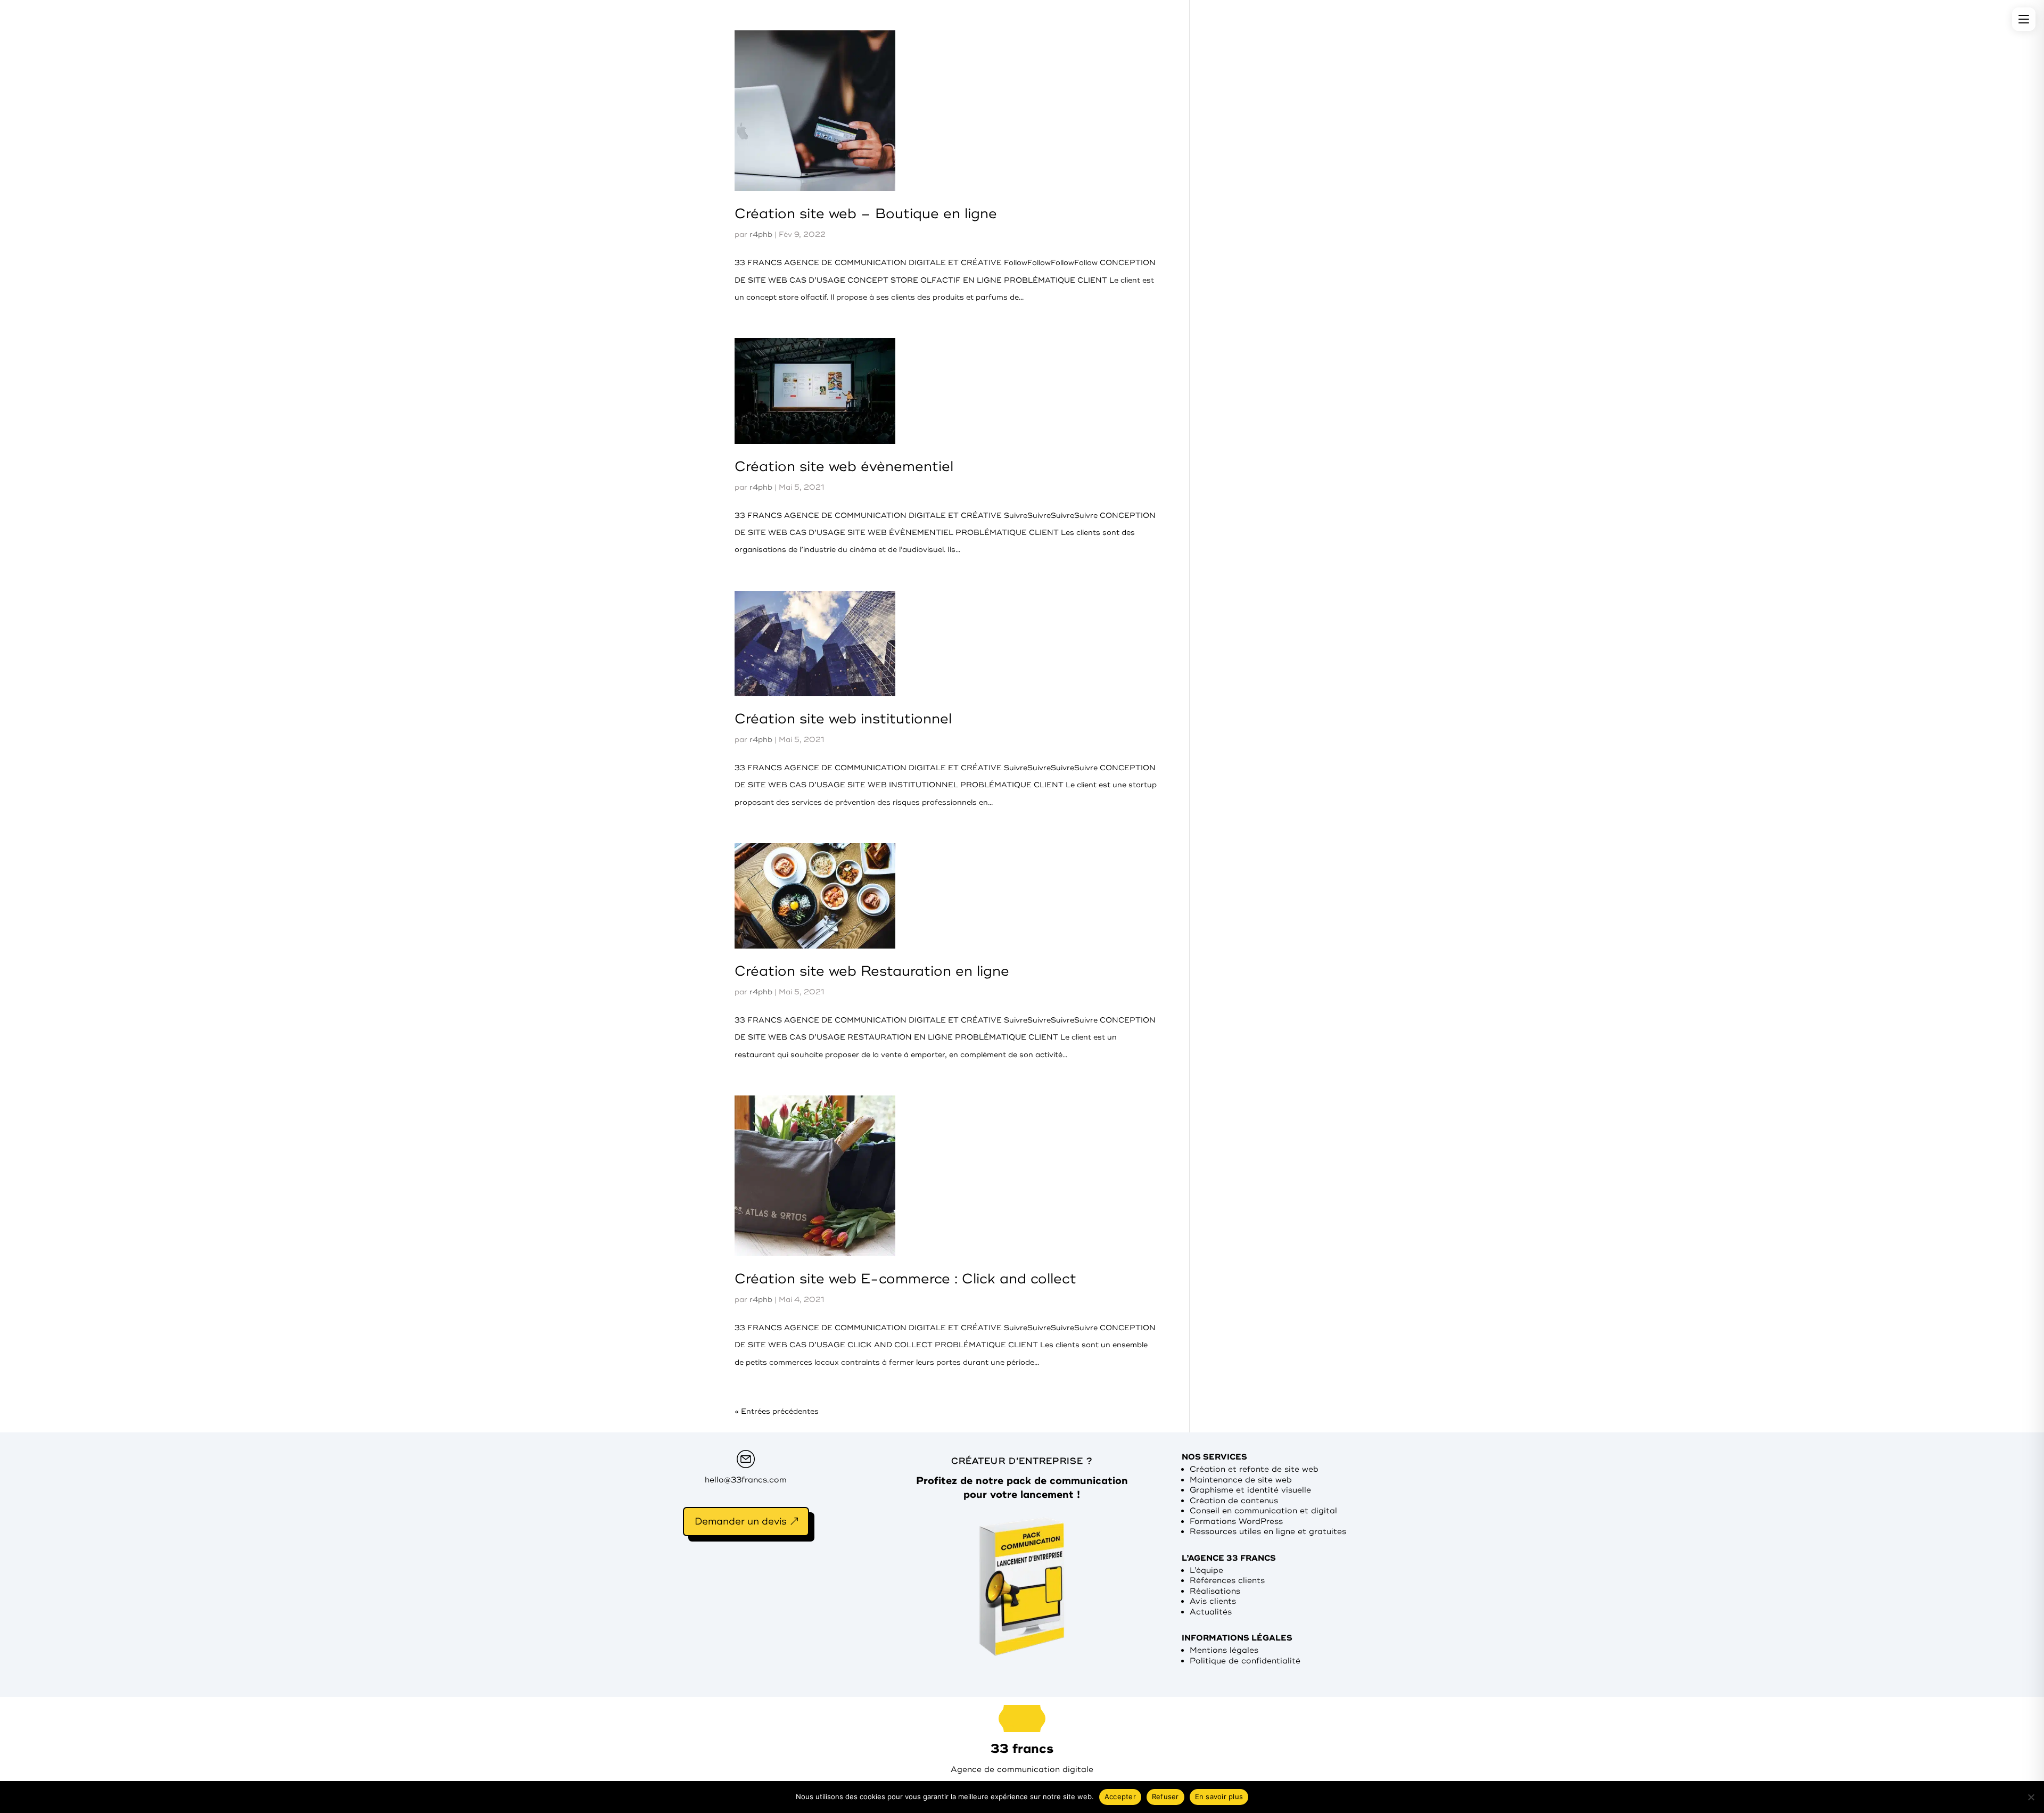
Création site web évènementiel (844, 467)
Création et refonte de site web (1254, 1469)
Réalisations (1215, 1591)
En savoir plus (1219, 1796)
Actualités (1211, 1612)
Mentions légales (1224, 1650)
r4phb (761, 234)
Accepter (1120, 1796)
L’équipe (1206, 1571)
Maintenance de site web (1241, 1480)
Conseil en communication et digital (1263, 1511)
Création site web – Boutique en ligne (866, 214)
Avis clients (1213, 1601)
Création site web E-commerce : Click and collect (905, 1279)
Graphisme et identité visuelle (1250, 1490)
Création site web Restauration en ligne (872, 971)
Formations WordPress (1236, 1522)
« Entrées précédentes (777, 1411)
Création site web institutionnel (843, 719)
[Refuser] (2031, 1797)
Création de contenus (1234, 1501)
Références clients (1227, 1581)
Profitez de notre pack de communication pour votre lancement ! (1022, 1488)
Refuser (1165, 1796)
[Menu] (2024, 19)
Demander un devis (741, 1521)
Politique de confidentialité (1245, 1661)
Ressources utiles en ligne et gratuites (1268, 1532)
